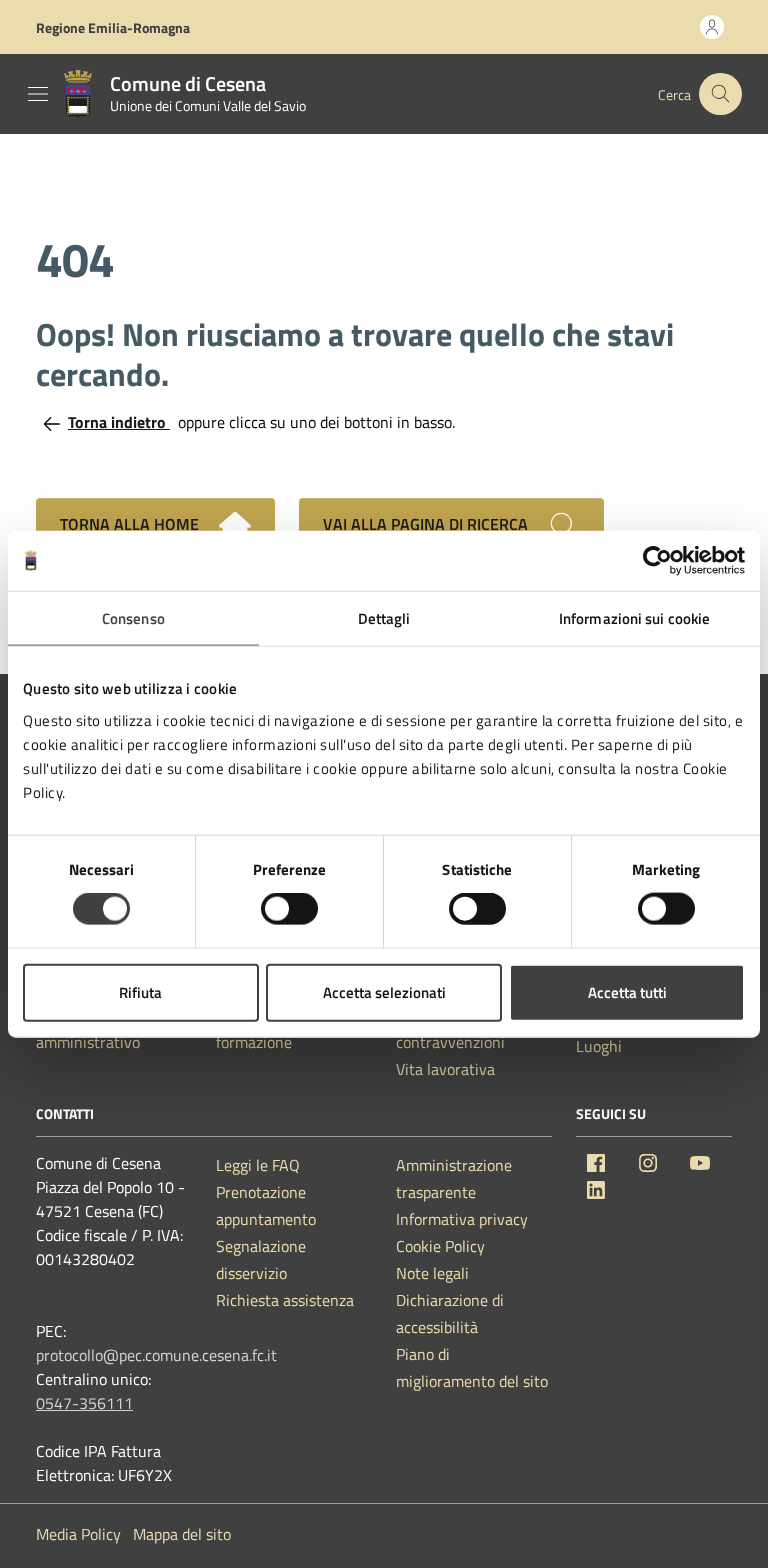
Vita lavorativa (445, 1069)
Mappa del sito (182, 1534)
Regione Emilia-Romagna (113, 27)
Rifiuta (140, 991)
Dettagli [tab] (384, 618)
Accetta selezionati (384, 991)
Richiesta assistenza (285, 1300)
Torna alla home (131, 524)
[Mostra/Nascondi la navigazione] (38, 94)
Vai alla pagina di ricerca (427, 524)
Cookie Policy (440, 1246)
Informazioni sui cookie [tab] (634, 618)
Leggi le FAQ (258, 1165)
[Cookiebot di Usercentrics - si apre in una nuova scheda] (657, 561)
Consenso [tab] (133, 618)
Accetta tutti (627, 991)
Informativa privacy (462, 1219)
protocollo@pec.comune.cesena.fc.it (156, 1355)
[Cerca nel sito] (720, 94)
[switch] (289, 909)
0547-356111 (84, 1403)
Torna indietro (119, 422)
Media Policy (78, 1534)
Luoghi (599, 1046)
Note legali (432, 1273)
